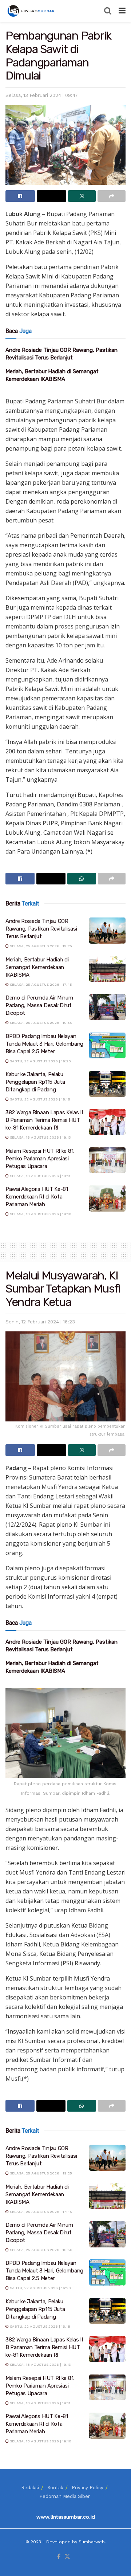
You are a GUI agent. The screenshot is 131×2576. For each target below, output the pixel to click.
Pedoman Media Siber (65, 2496)
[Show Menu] (122, 11)
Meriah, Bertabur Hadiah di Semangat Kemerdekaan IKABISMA (37, 967)
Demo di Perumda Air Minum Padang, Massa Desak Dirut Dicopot (39, 1005)
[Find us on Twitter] (67, 2557)
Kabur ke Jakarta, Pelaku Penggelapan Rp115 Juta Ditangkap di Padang (35, 1082)
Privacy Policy (88, 2488)
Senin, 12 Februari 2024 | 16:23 (40, 1322)
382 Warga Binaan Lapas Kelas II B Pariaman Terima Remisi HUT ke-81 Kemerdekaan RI (44, 1120)
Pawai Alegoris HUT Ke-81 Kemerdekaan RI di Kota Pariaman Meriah (37, 1197)
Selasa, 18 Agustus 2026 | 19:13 (40, 1137)
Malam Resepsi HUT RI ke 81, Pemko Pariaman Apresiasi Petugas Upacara (40, 1159)
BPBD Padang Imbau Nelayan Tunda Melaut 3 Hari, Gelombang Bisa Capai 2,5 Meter (44, 1044)
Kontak (55, 2488)
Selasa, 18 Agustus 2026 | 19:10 (40, 1214)
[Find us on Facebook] (59, 2557)
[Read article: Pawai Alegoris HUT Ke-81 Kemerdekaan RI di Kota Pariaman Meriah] (107, 1199)
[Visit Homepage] (32, 11)
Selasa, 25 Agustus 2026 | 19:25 (40, 946)
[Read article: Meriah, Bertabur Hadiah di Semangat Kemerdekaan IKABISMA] (107, 969)
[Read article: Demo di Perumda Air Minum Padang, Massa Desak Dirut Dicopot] (107, 1007)
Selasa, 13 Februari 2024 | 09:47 (42, 95)
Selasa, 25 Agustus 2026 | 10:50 (41, 1023)
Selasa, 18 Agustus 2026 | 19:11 (39, 1176)
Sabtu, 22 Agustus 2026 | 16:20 (40, 1061)
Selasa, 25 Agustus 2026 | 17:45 (40, 984)
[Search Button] (108, 11)
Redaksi (30, 2488)
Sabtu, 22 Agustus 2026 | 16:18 (39, 1099)
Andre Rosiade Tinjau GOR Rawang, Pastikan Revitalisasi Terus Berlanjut (41, 929)
